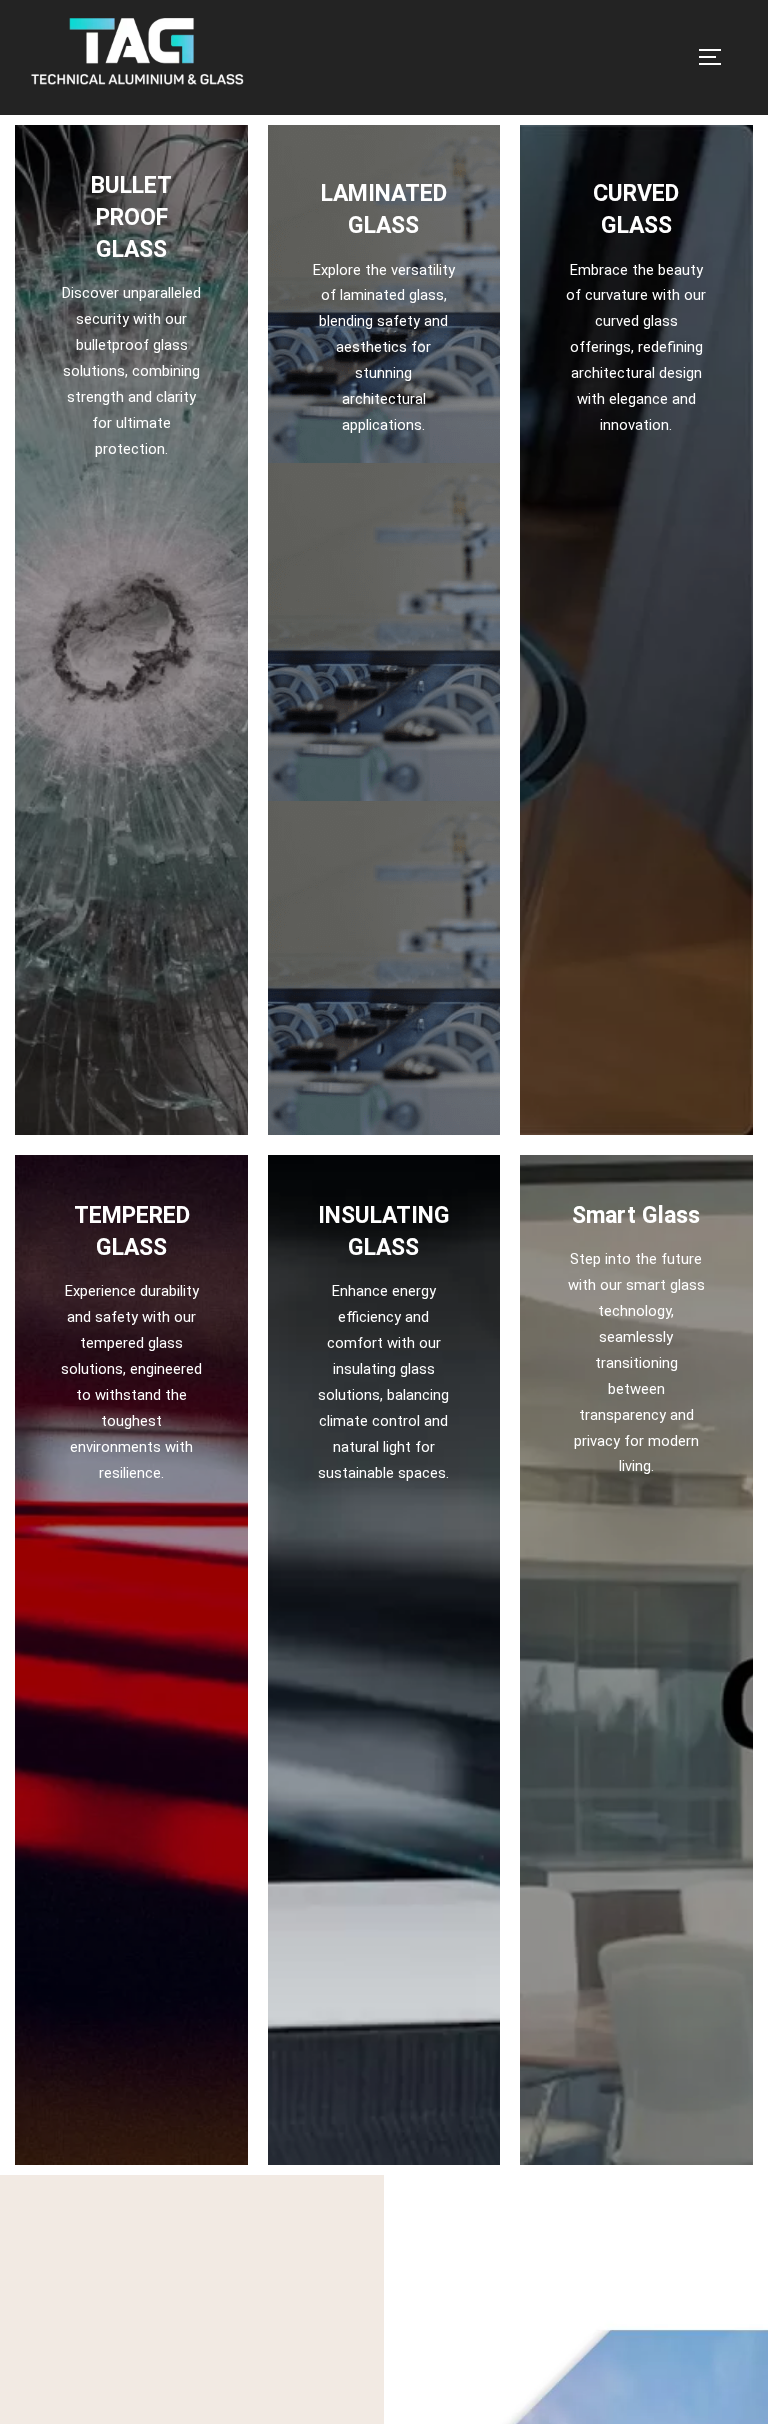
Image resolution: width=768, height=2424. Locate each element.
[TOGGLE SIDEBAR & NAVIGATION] (717, 57)
